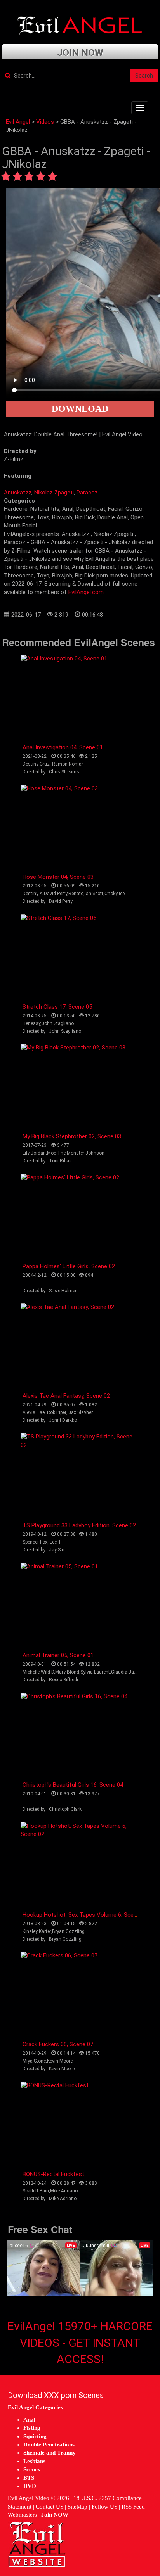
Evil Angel (18, 122)
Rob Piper (57, 1412)
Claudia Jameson (130, 1672)
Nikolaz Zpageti (54, 493)
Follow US (104, 2507)
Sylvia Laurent (95, 1672)
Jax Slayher (81, 1412)
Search (144, 76)
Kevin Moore (60, 2061)
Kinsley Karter (37, 1931)
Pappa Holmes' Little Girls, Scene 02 (69, 1266)
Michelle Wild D (38, 1672)
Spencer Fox (35, 1542)
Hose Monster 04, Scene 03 (58, 877)
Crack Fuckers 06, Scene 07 (58, 2044)
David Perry (56, 894)
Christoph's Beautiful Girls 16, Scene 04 (73, 1785)
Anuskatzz (18, 493)
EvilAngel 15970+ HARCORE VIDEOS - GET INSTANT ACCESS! (80, 2343)
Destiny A (33, 894)
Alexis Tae (34, 1412)
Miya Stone (34, 2061)
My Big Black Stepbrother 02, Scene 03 (72, 1136)
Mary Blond (67, 1672)
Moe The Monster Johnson (76, 1153)
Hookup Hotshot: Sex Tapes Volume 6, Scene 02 (85, 1915)
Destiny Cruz (36, 764)
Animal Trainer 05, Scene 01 (58, 1655)
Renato (76, 894)
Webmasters (22, 2515)
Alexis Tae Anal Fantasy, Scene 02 (66, 1396)
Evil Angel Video (29, 2498)
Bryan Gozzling (68, 1931)
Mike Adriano (64, 2191)
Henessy (31, 1023)
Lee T (56, 1542)
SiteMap (77, 2507)
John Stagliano (58, 1023)
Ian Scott (94, 894)
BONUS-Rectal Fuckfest (53, 2174)
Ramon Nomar (68, 764)
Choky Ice (115, 894)
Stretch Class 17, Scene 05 (57, 1007)
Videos (45, 122)
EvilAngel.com (86, 592)
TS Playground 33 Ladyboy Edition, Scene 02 (79, 1525)
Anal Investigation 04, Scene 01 (63, 747)
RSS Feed (133, 2507)
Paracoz (87, 493)
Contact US (50, 2507)
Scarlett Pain (36, 2191)
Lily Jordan (34, 1153)
